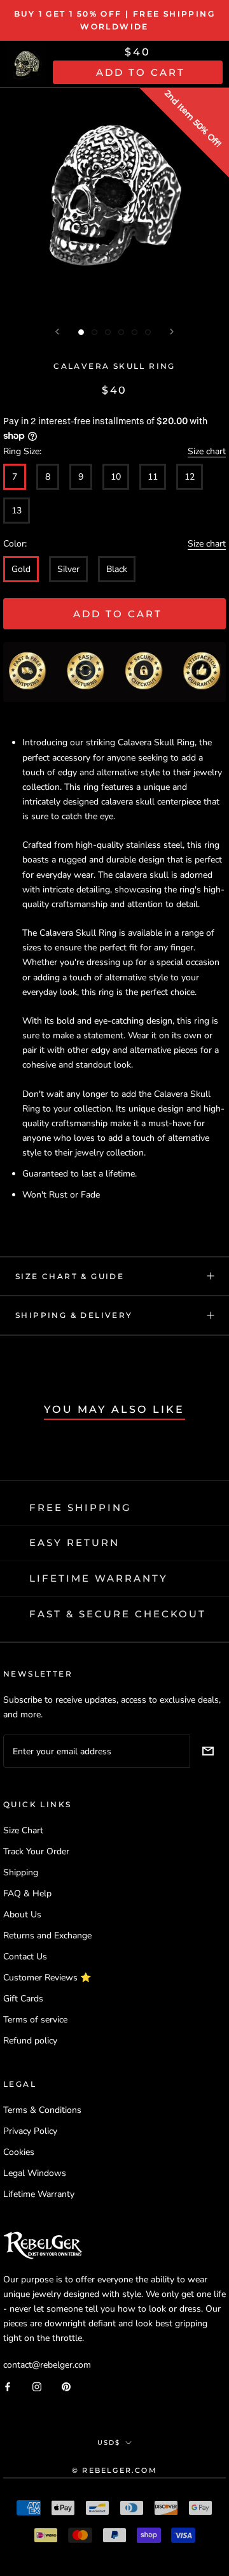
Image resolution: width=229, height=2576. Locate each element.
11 (153, 477)
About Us (22, 1914)
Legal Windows (35, 2173)
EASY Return (74, 1542)
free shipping (80, 1507)
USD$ (109, 2443)
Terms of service (35, 2020)
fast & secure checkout (118, 1614)
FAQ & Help (27, 1893)
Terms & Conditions (42, 2110)
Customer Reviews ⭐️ (47, 1978)
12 (190, 477)
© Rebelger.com (114, 2470)
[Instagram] (37, 2386)
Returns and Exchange (47, 1936)
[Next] (172, 332)
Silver (68, 569)
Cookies (19, 2152)
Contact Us (25, 1957)
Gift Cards (23, 1999)
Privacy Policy (30, 2131)
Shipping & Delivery (74, 1315)
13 (17, 511)
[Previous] (57, 332)
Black (117, 569)
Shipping (21, 1872)
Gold (21, 569)
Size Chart (23, 1830)
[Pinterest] (66, 2386)
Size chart (207, 451)
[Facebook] (8, 2386)
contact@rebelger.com (47, 2365)
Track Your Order (36, 1851)
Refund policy (30, 2041)
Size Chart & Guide (70, 1276)
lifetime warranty (99, 1578)
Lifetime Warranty (39, 2194)
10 (116, 477)
